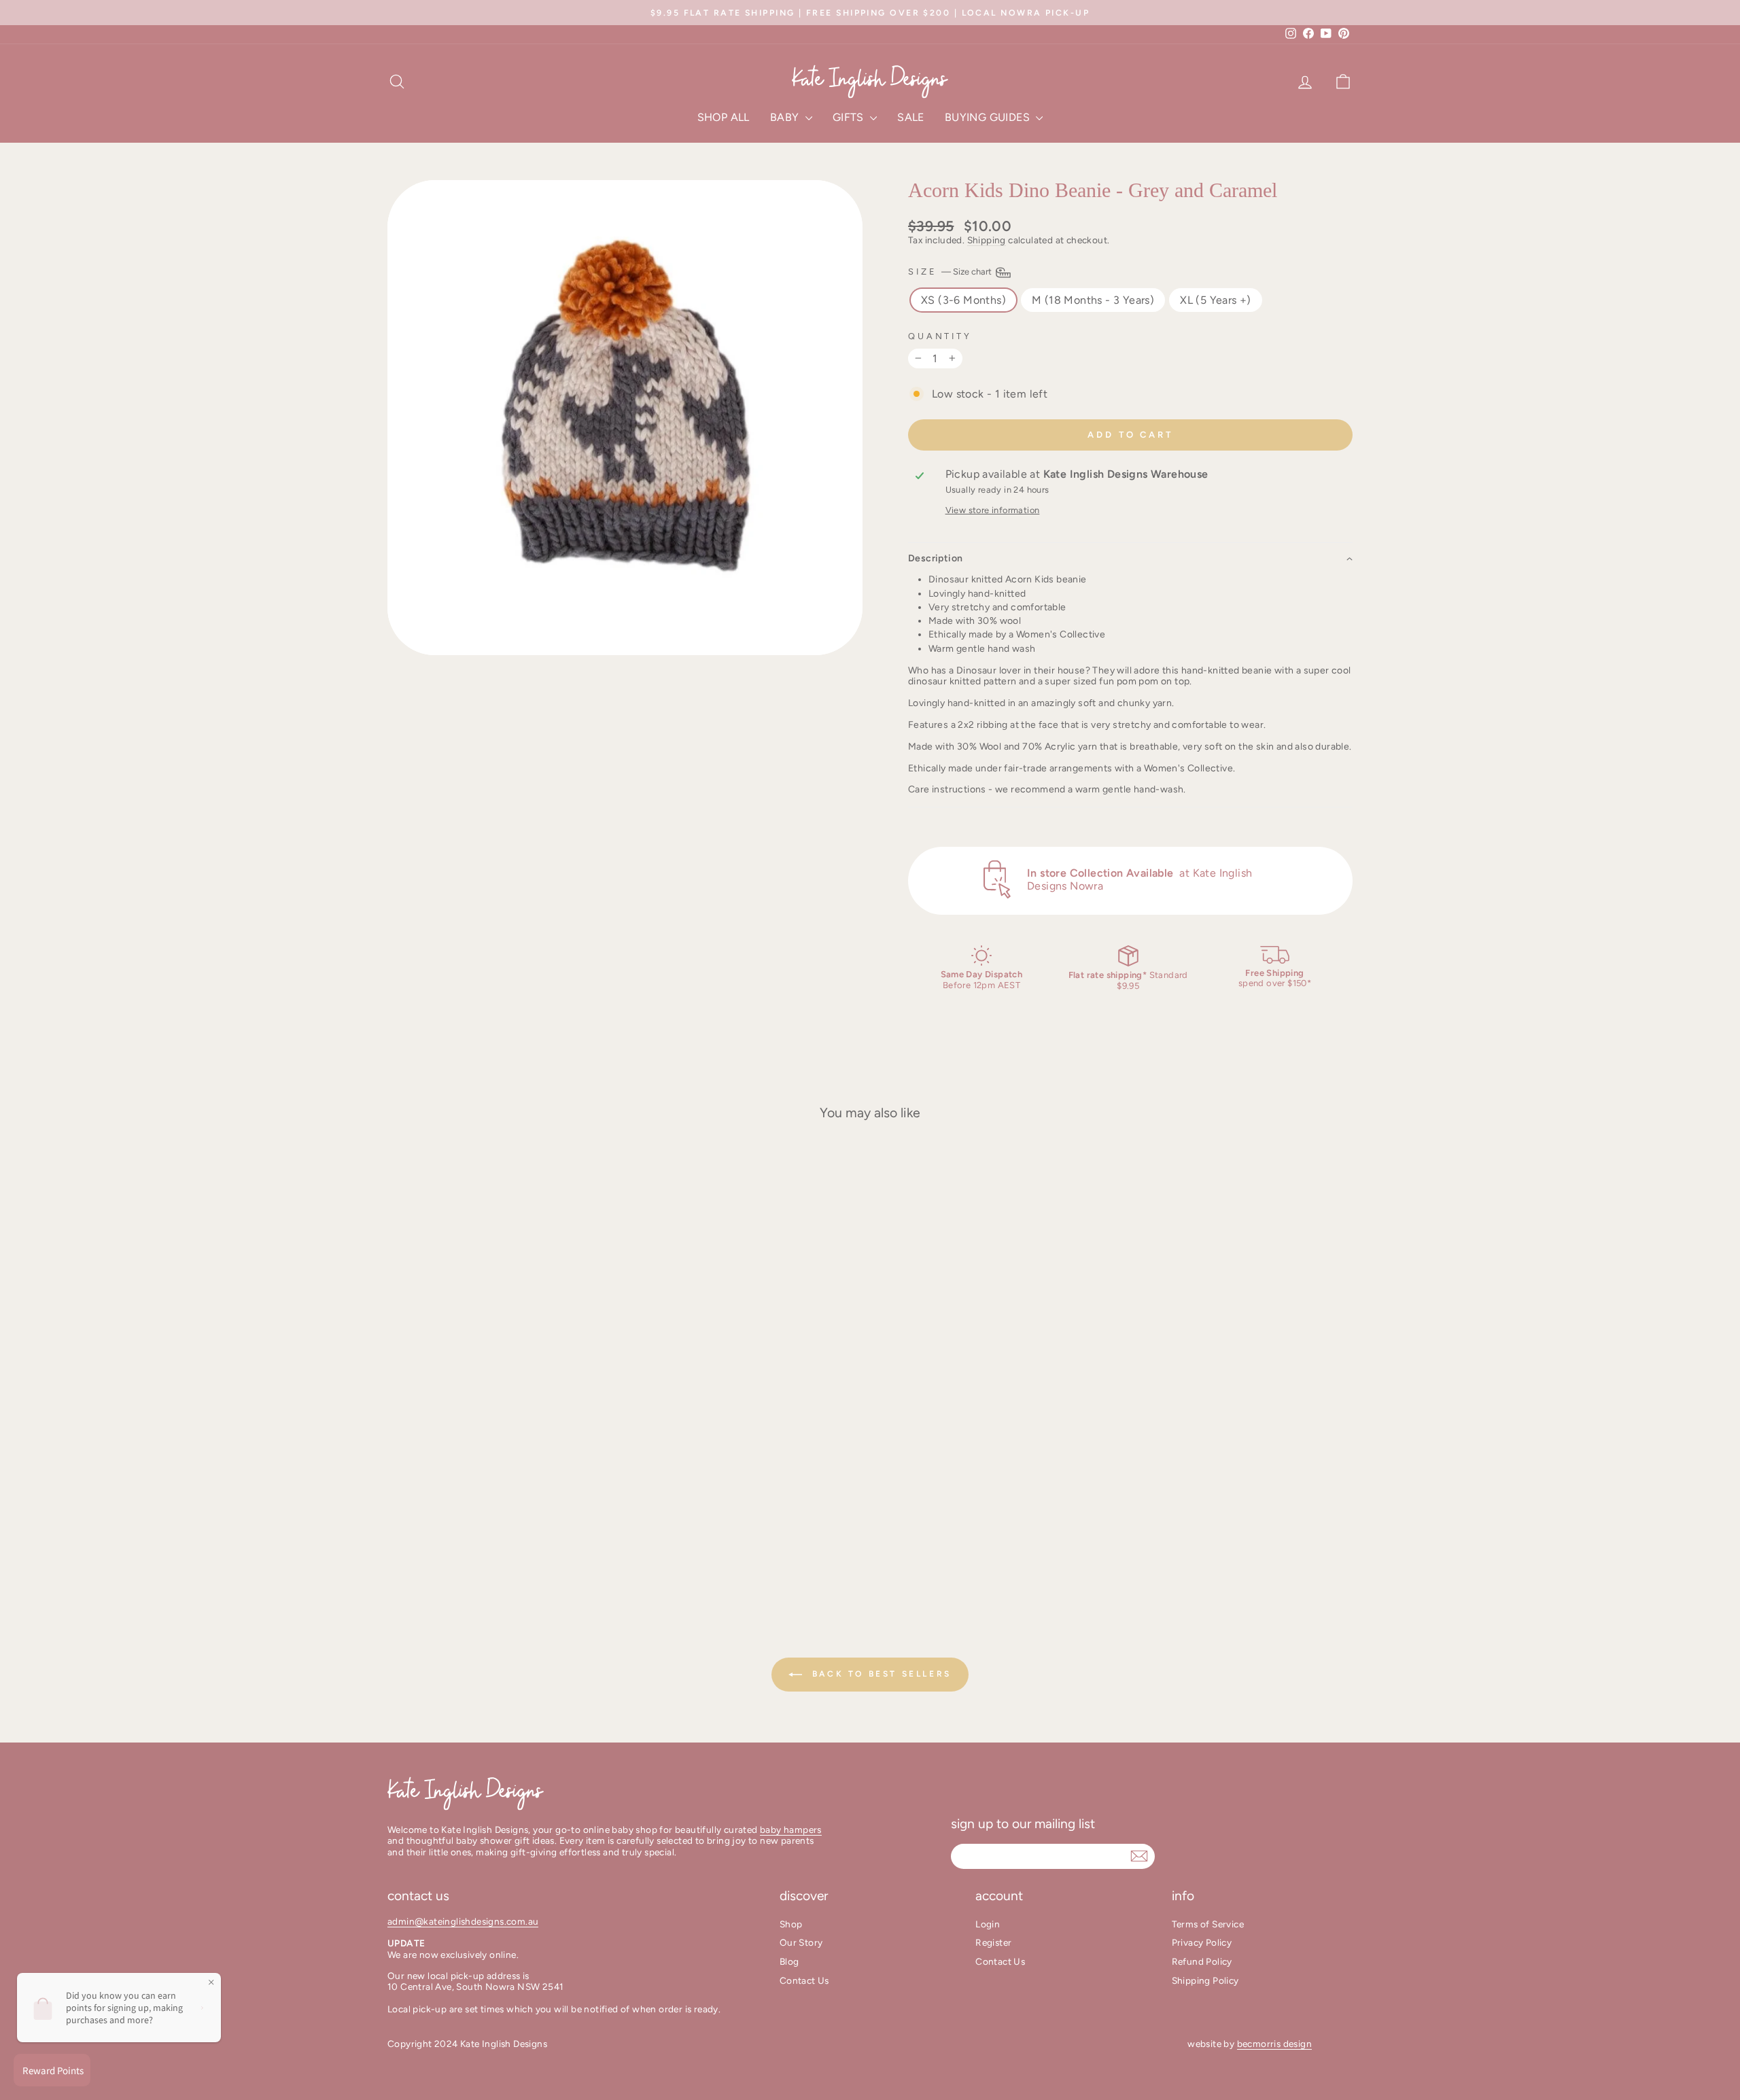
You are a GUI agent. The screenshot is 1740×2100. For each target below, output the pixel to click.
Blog (789, 1961)
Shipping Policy (1205, 1980)
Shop (791, 1924)
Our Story (801, 1942)
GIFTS (850, 117)
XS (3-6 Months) (963, 300)
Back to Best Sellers (880, 1674)
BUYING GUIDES (989, 117)
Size (951, 272)
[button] (1130, 558)
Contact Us (804, 1980)
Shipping (987, 240)
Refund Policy (1202, 1961)
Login (988, 1924)
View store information (993, 510)
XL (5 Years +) (1216, 300)
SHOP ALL (724, 117)
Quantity (940, 336)
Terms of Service (1208, 1924)
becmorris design (1274, 2044)
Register (993, 1942)
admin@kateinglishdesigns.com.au (463, 1921)
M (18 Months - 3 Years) (1093, 300)
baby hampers (791, 1830)
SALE (911, 117)
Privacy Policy (1202, 1942)
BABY (786, 117)
